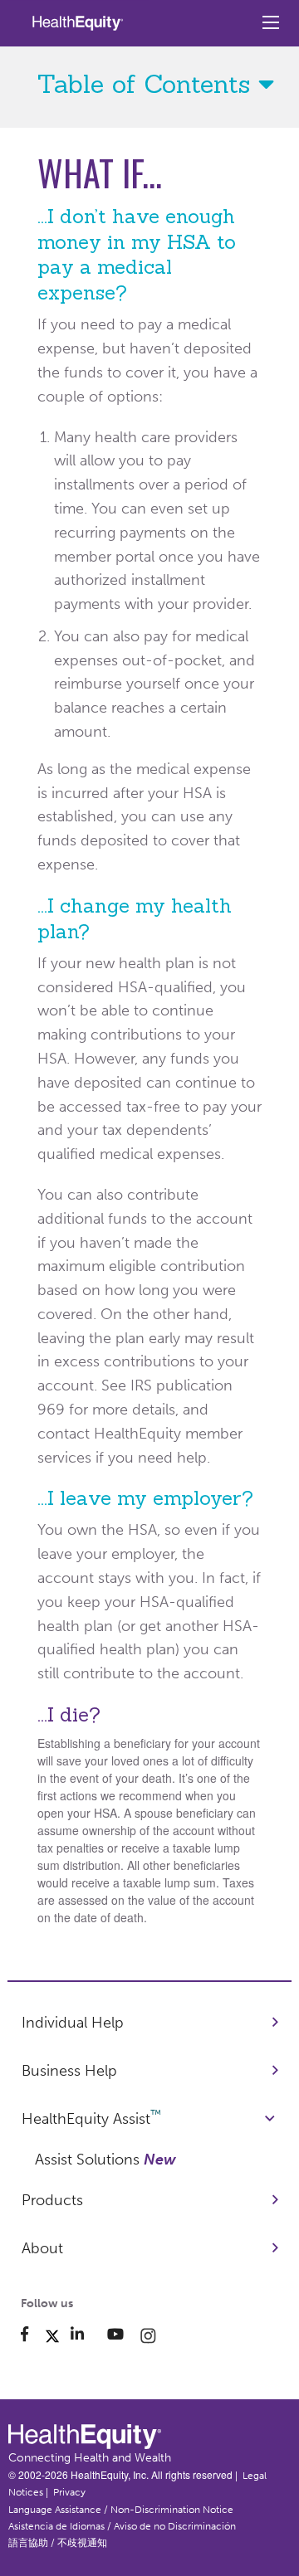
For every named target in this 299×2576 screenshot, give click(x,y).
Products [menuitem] (52, 2200)
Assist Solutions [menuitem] (105, 2160)
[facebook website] (33, 2335)
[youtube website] (124, 2335)
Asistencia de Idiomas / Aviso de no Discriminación (122, 2526)
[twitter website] (54, 2335)
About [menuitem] (42, 2248)
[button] (149, 84)
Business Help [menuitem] (69, 2071)
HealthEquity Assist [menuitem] (91, 2118)
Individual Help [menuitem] (73, 2023)
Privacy (69, 2492)
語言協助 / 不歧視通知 (58, 2543)
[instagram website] (148, 2335)
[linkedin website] (86, 2335)
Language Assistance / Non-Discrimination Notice (121, 2510)
